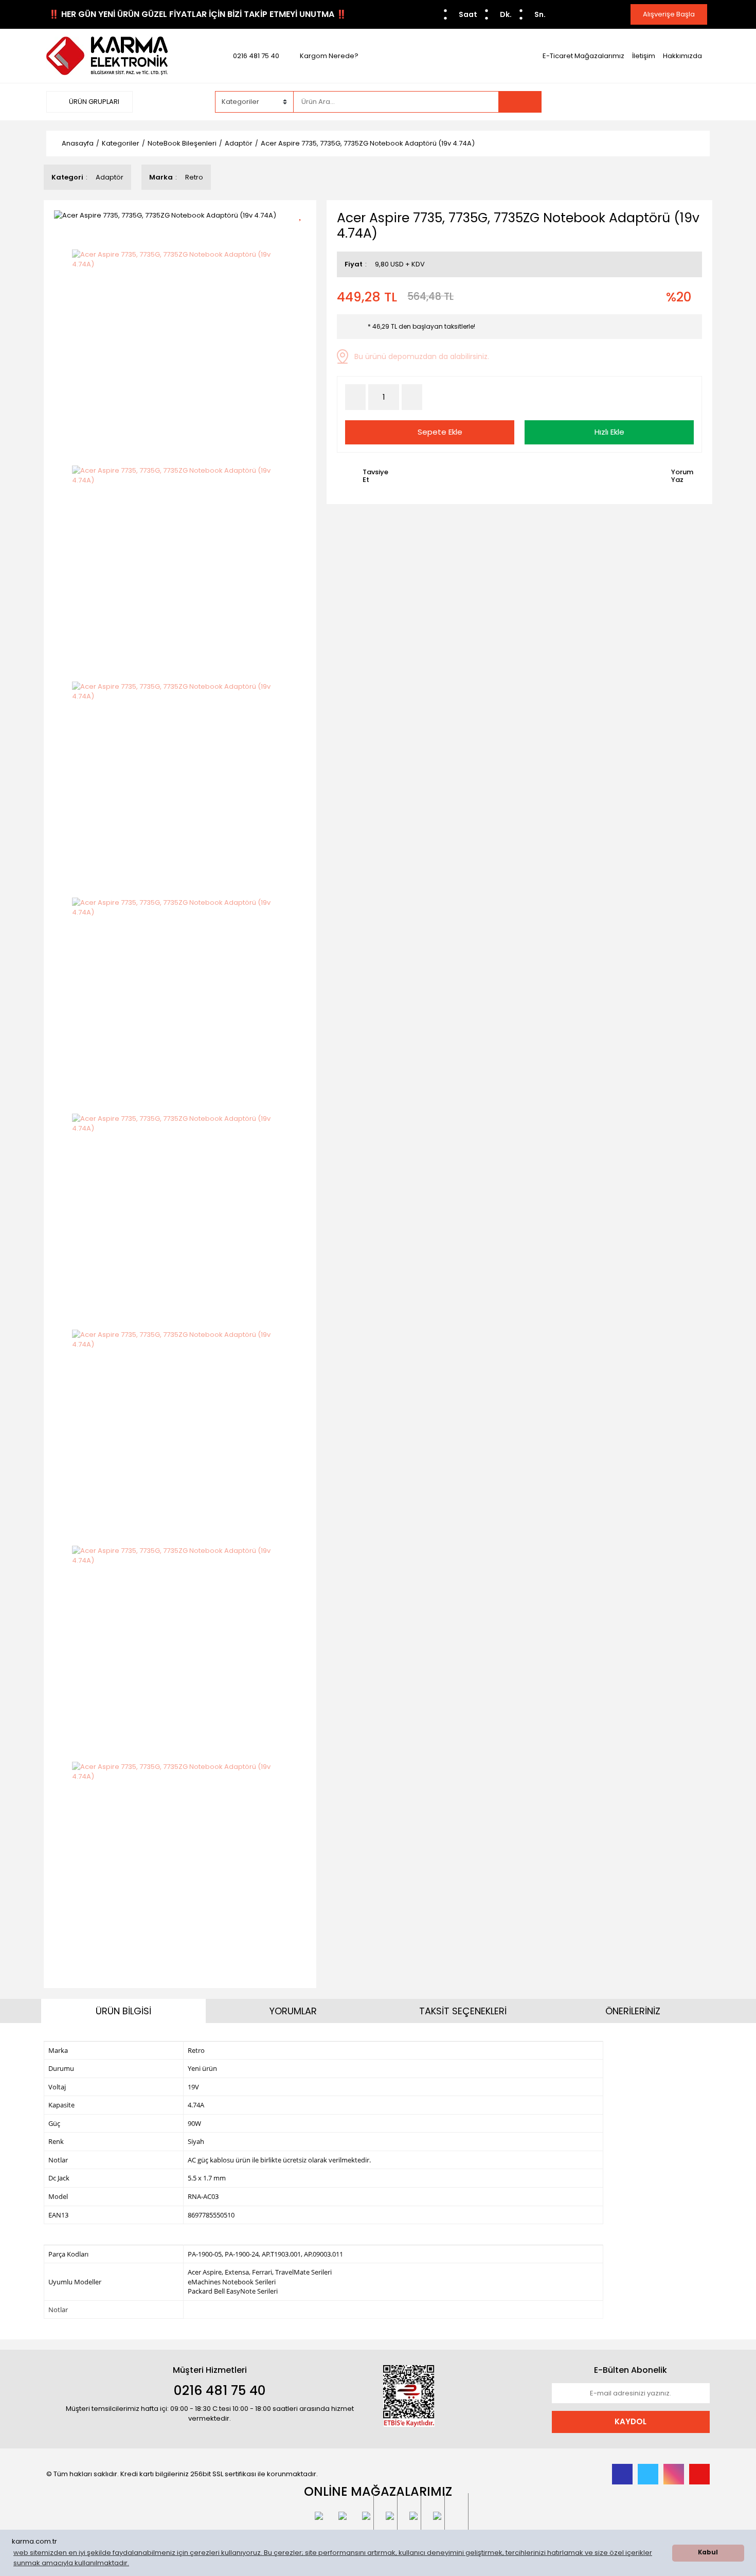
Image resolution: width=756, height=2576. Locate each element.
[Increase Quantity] (412, 397)
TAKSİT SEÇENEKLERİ (463, 2011)
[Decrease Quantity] (355, 397)
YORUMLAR (293, 2011)
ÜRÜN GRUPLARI (93, 102)
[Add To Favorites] (304, 214)
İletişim (644, 56)
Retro (194, 177)
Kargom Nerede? (329, 56)
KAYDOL (631, 2421)
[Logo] (107, 55)
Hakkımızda (682, 56)
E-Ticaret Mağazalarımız (583, 56)
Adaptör (110, 177)
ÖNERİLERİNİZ (633, 2011)
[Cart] (694, 102)
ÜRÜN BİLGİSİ (123, 2011)
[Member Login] (633, 101)
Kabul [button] (708, 2552)
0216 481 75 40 (256, 56)
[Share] (304, 232)
